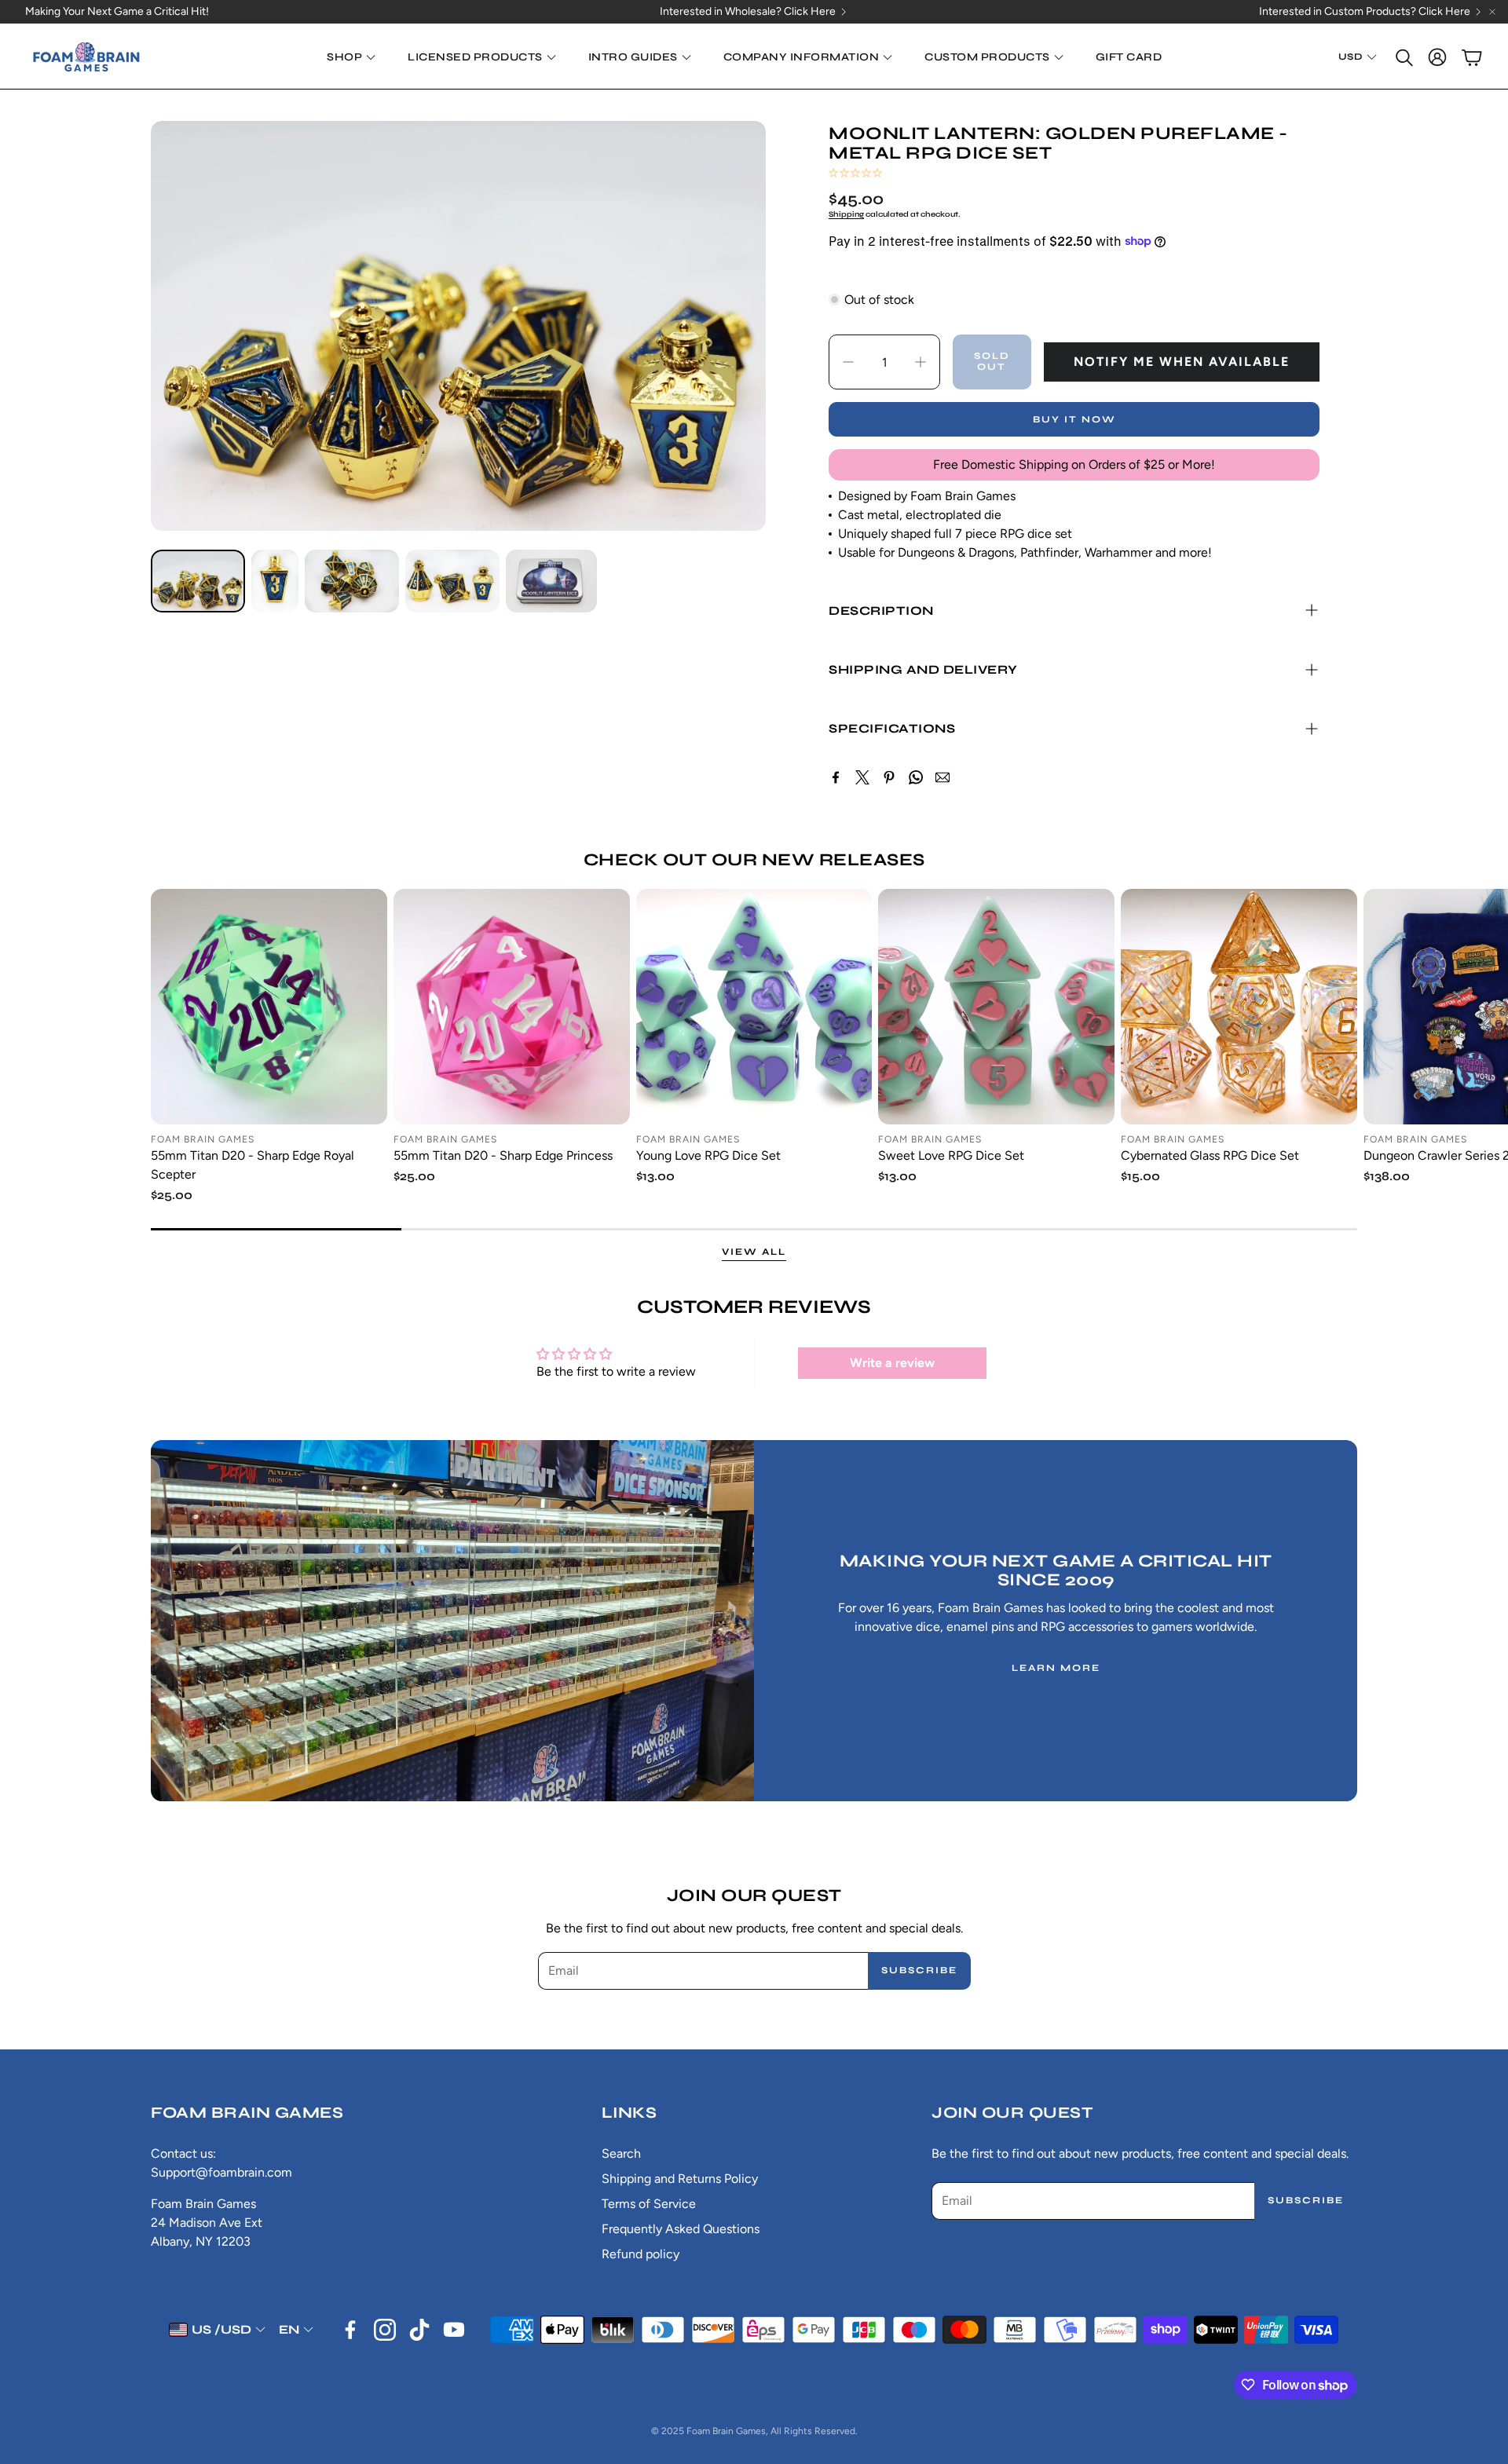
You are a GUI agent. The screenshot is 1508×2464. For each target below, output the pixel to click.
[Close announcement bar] (1492, 12)
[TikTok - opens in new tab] (419, 2330)
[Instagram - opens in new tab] (385, 2330)
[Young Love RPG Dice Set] (754, 1007)
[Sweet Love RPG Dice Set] (996, 1007)
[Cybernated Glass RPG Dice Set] (1239, 1007)
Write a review (892, 1363)
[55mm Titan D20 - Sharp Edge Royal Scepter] (269, 1007)
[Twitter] (862, 777)
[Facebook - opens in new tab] (350, 2330)
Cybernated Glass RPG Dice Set (1210, 1155)
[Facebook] (836, 777)
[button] (1403, 57)
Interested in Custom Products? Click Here (1365, 12)
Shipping (846, 214)
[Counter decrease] (848, 362)
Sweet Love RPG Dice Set (951, 1155)
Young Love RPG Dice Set (708, 1155)
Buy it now (1074, 419)
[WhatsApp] (916, 777)
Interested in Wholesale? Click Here (748, 12)
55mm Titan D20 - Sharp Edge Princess (503, 1155)
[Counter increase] (921, 362)
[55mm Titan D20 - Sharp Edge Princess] (512, 1007)
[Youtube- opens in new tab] (454, 2330)
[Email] (942, 777)
